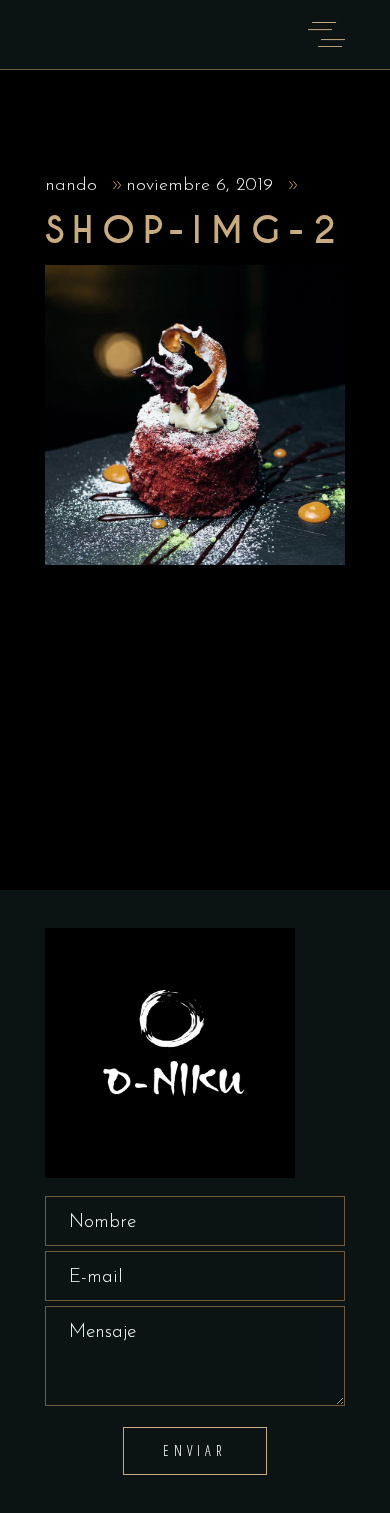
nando (74, 186)
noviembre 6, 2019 (202, 186)
